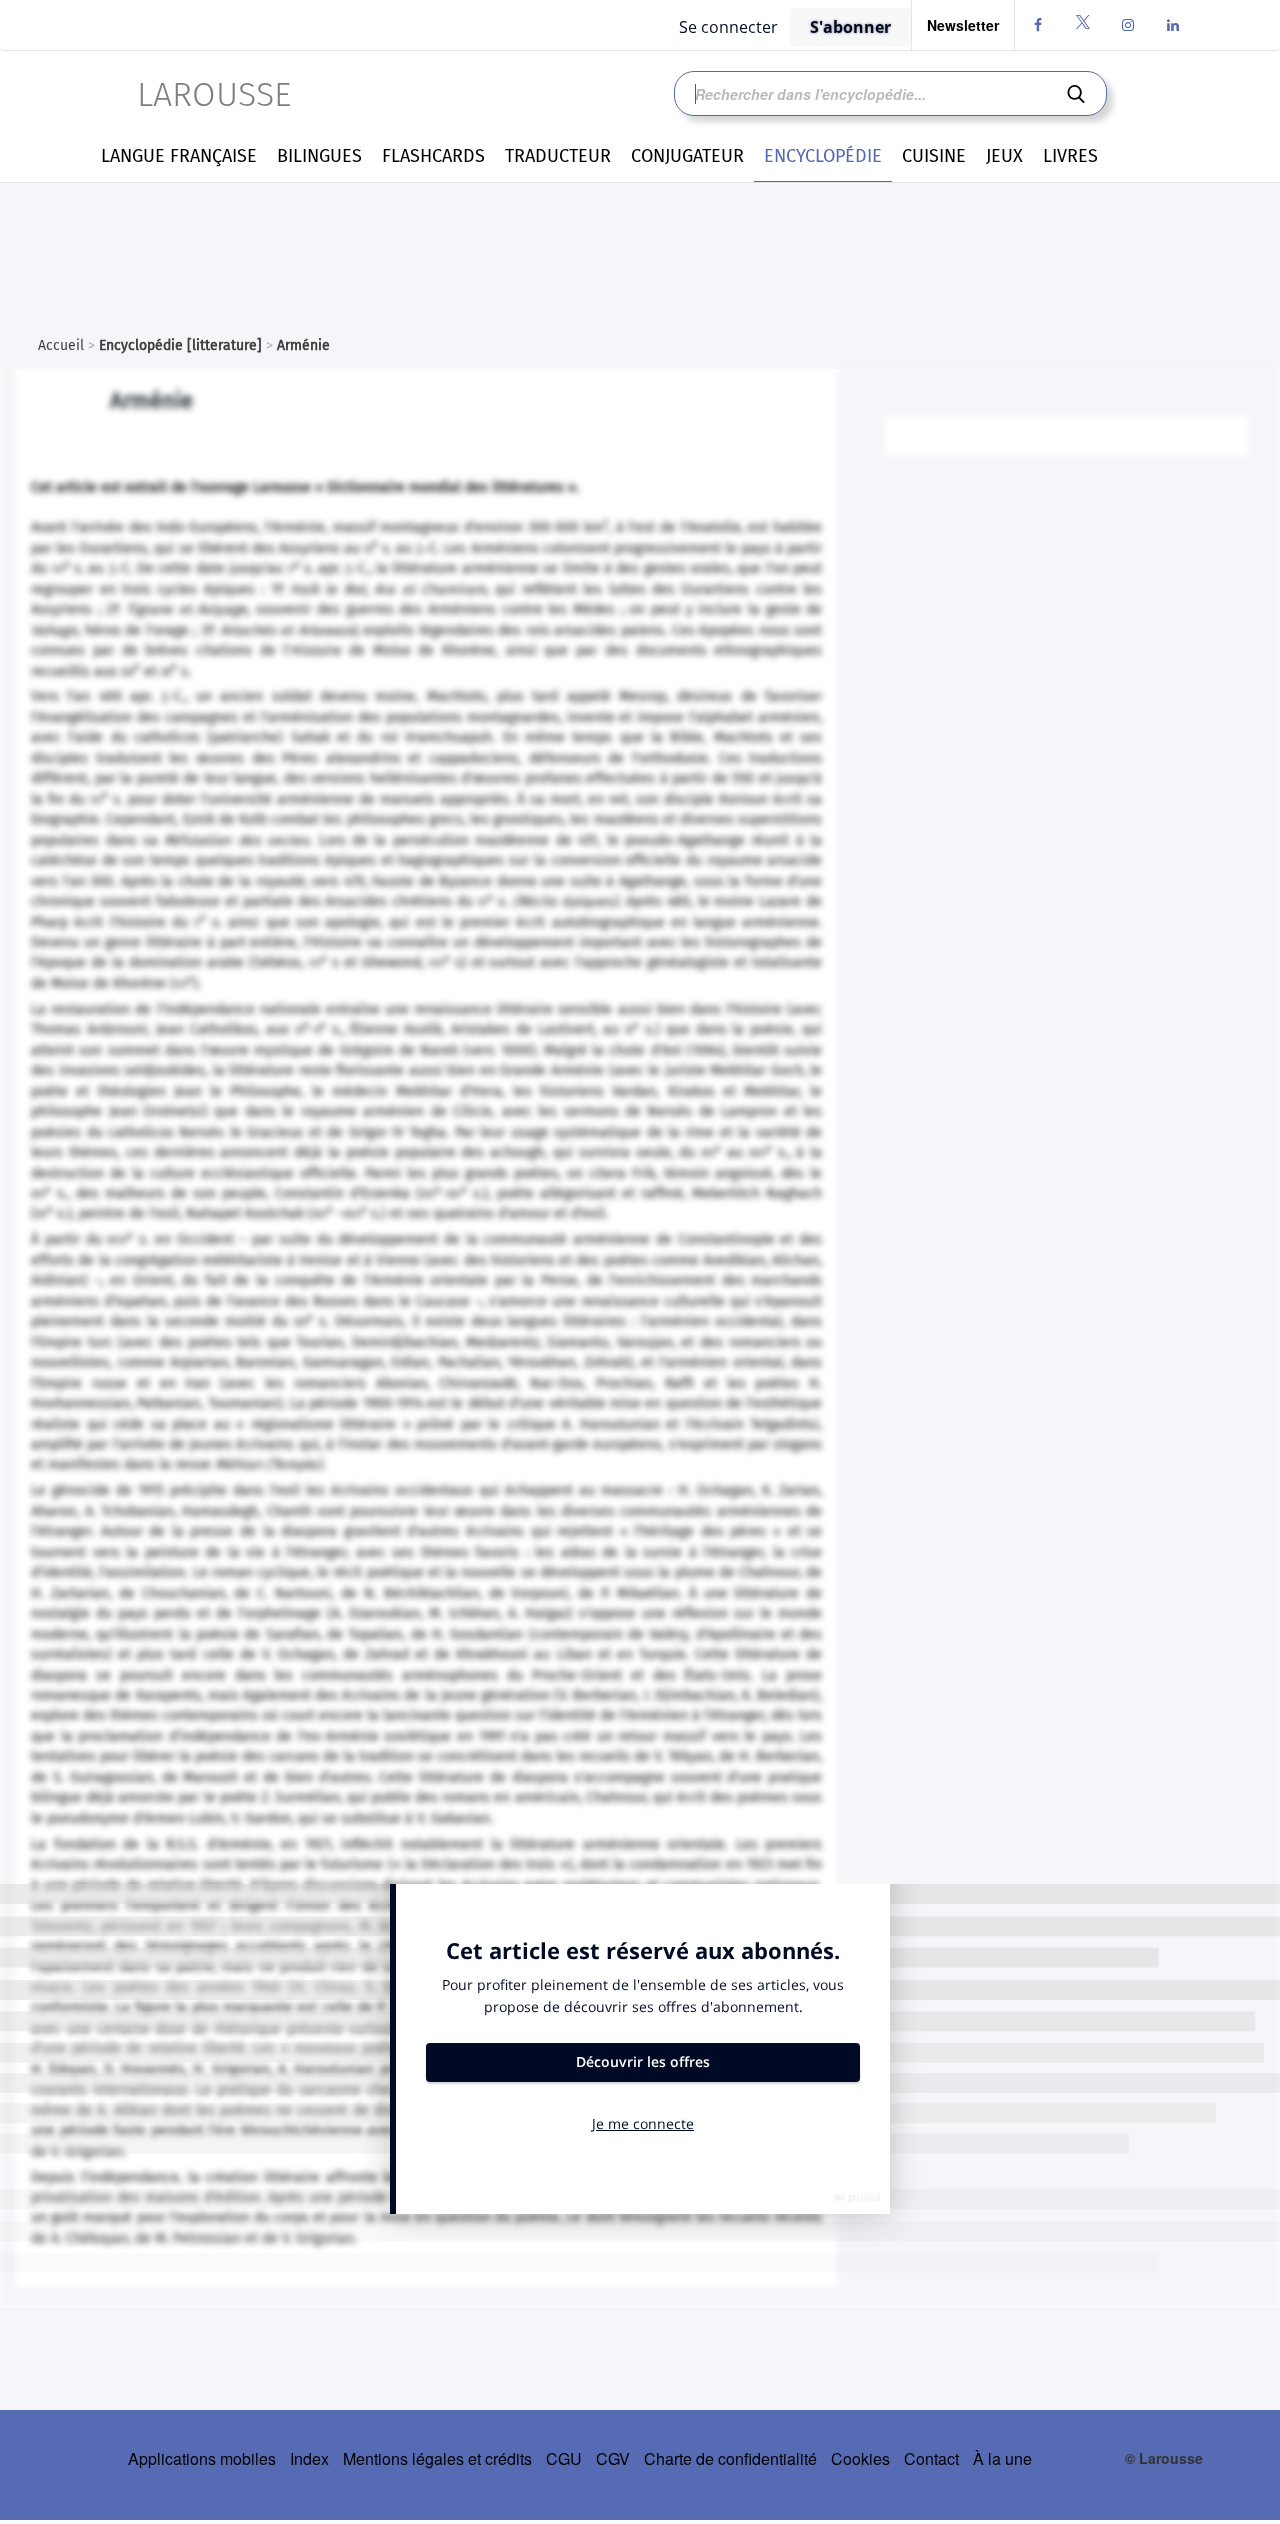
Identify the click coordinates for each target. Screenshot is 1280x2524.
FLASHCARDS (433, 156)
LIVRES (1070, 156)
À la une (1002, 2458)
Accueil (61, 345)
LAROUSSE (214, 94)
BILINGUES (319, 156)
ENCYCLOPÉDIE (823, 156)
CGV (613, 2458)
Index (309, 2458)
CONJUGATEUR (687, 156)
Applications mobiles (202, 2458)
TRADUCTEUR (558, 156)
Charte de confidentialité (730, 2458)
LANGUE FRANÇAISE (179, 156)
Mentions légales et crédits (437, 2458)
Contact (931, 2458)
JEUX (1004, 156)
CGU (564, 2458)
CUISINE (934, 156)
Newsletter (963, 25)
